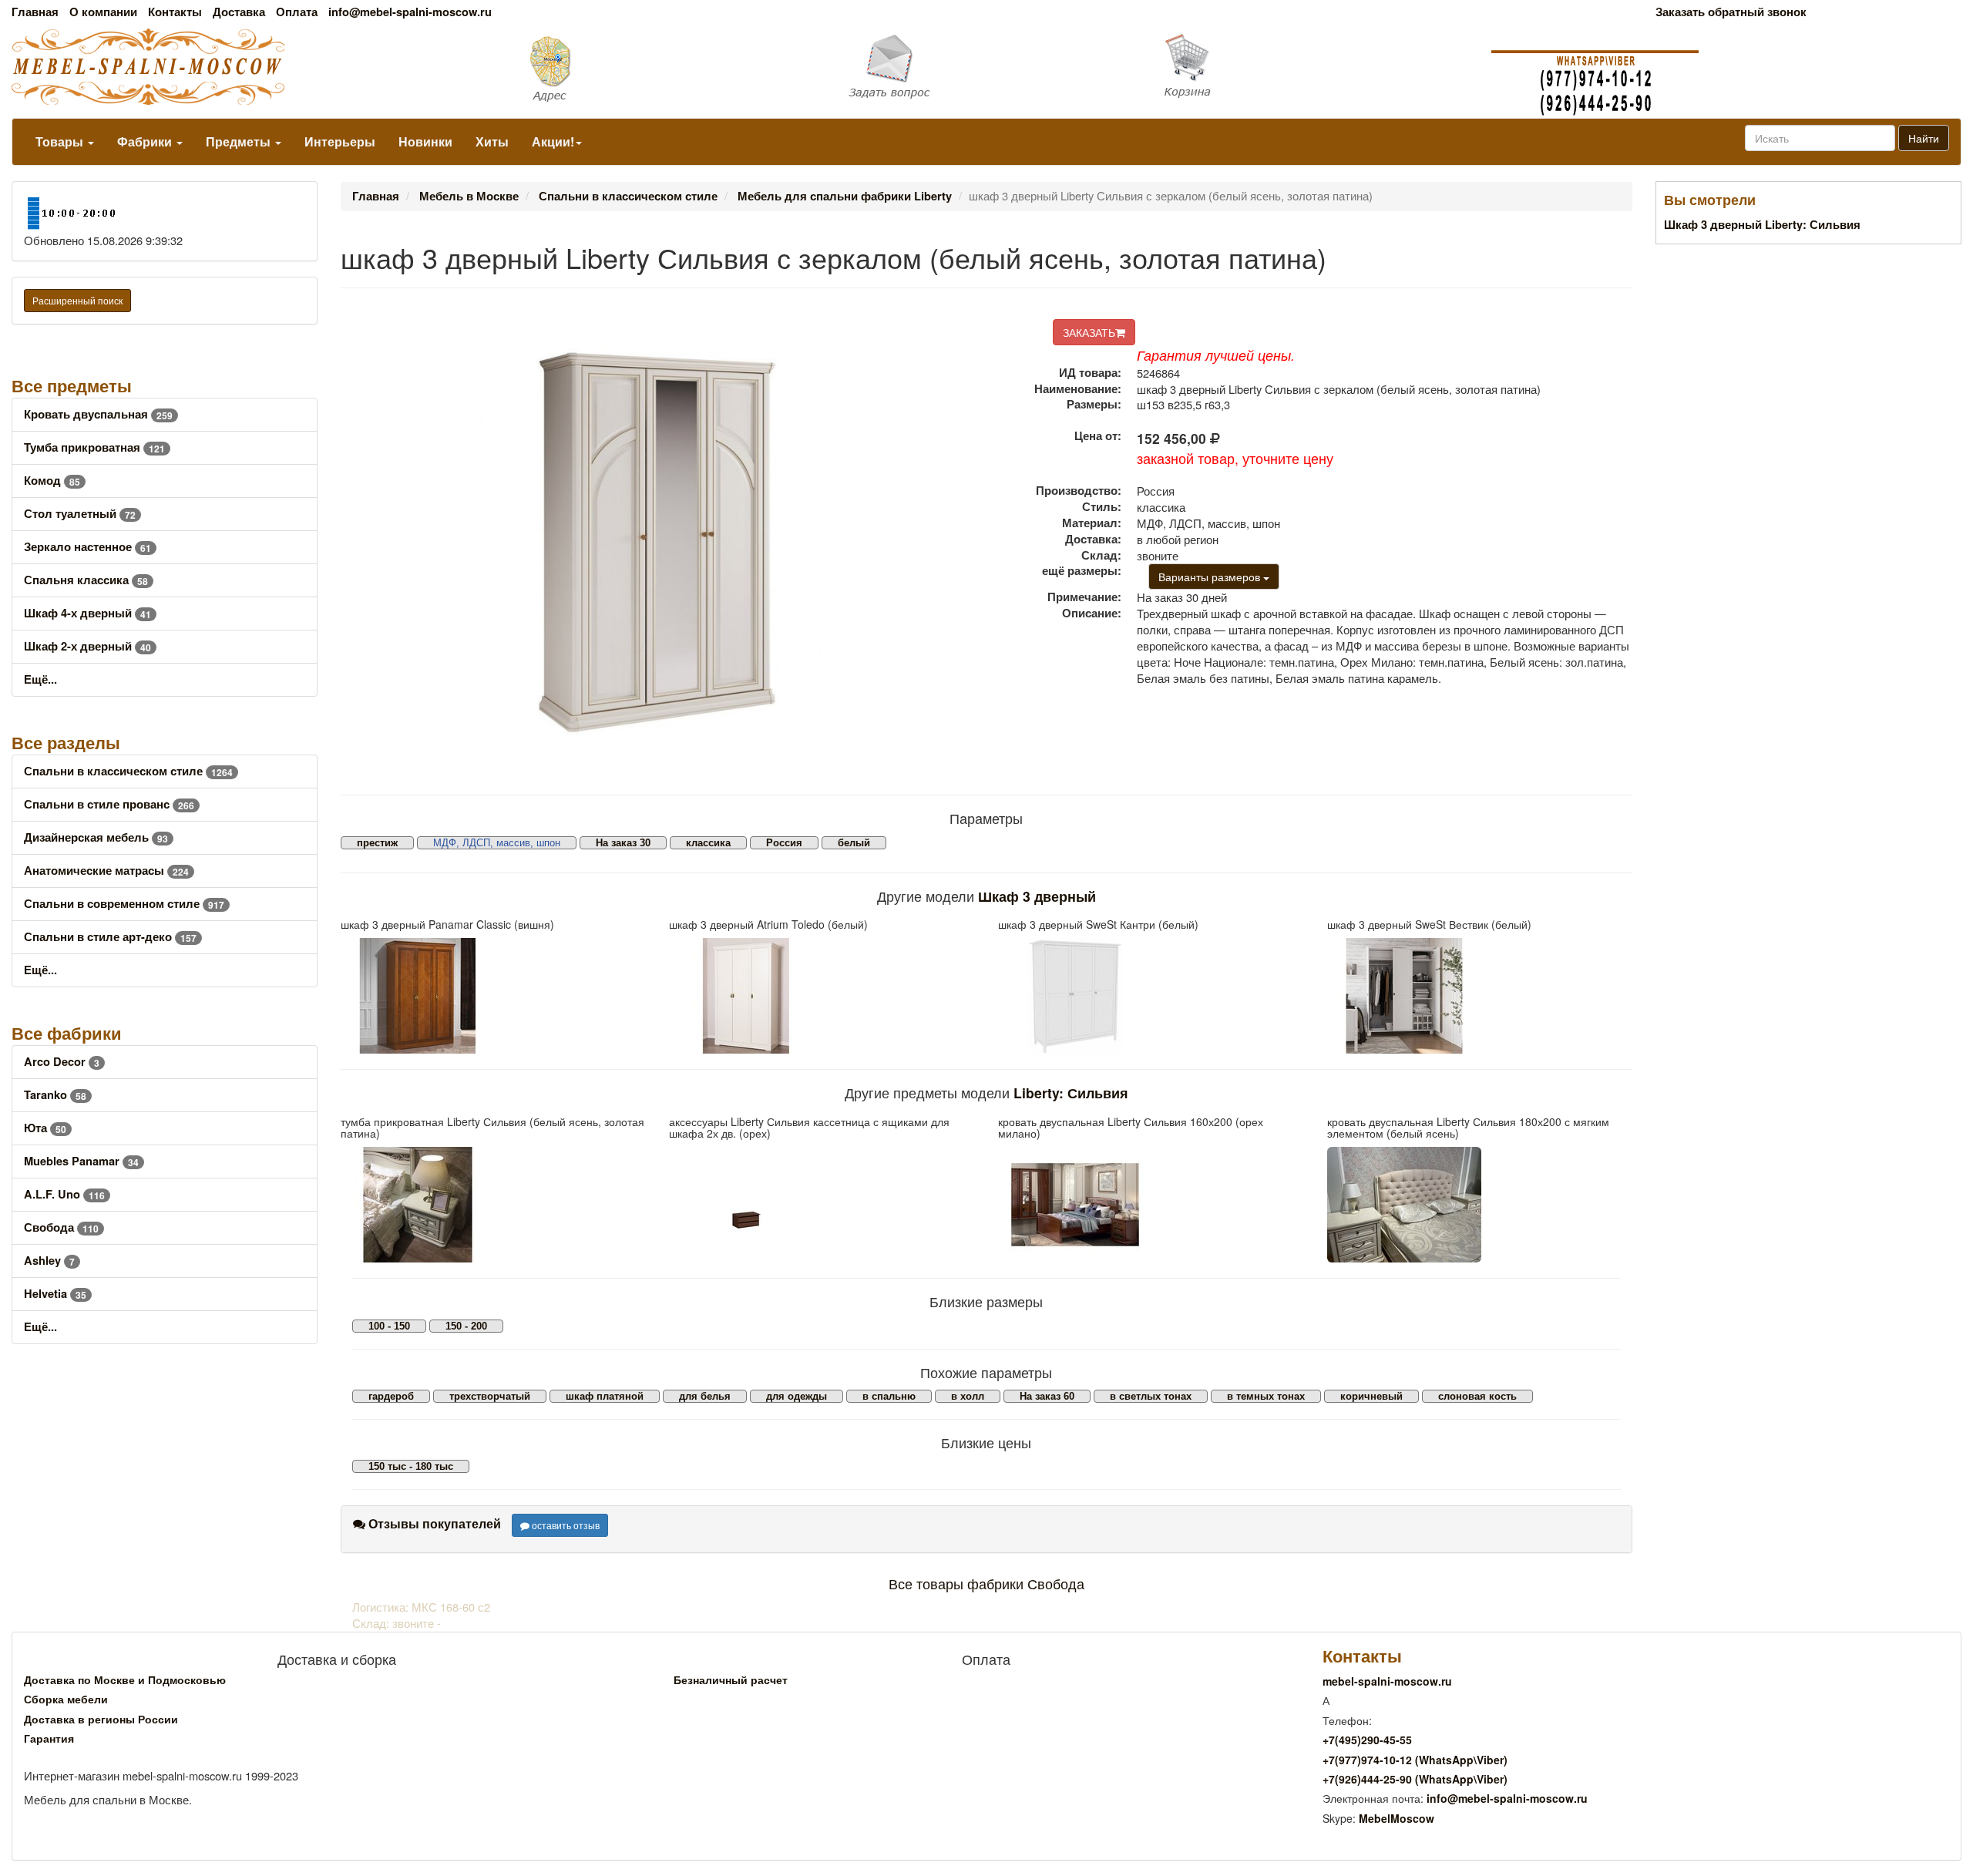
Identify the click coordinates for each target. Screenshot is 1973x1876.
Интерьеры (340, 141)
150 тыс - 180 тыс (411, 1466)
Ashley (49, 1261)
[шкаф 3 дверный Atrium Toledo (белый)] (822, 996)
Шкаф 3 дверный (1037, 896)
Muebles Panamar (81, 1161)
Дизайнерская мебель (96, 837)
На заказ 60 (1047, 1396)
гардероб (391, 1396)
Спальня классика (86, 580)
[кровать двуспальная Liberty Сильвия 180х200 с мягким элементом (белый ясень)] (1480, 1205)
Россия (784, 843)
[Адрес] (658, 67)
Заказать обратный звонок (1731, 12)
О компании (103, 12)
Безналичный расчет (731, 1679)
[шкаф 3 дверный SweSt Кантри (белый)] (1151, 996)
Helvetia (55, 1294)
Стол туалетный (80, 514)
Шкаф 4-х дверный (87, 613)
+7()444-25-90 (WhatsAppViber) (1415, 1779)
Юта (45, 1128)
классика (708, 843)
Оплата (297, 12)
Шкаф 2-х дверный (87, 646)
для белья (705, 1396)
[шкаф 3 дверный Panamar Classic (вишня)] (494, 996)
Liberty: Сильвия (1071, 1093)
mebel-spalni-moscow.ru (1387, 1681)
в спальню (889, 1396)
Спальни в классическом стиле (128, 771)
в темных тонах (1266, 1396)
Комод (52, 481)
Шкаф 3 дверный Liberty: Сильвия (1762, 225)
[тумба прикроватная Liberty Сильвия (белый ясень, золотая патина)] (494, 1205)
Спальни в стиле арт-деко (110, 937)
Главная (35, 12)
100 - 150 (389, 1326)
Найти (1924, 138)
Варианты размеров (1211, 577)
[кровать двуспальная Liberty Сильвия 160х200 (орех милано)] (1151, 1205)
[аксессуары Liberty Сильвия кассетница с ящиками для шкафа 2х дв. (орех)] (822, 1205)
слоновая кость (1477, 1396)
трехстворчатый (490, 1396)
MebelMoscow (1397, 1818)
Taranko (55, 1095)
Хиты (492, 141)
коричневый (1371, 1396)
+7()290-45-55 (1367, 1740)
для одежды (797, 1396)
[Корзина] (1315, 66)
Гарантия (49, 1738)
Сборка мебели (66, 1699)
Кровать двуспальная (98, 414)
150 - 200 (466, 1326)
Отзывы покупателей (433, 1523)
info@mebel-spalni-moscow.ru (410, 12)
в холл (968, 1396)
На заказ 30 (623, 843)
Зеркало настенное (87, 547)
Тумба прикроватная (94, 447)
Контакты (175, 12)
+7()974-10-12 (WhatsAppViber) (1415, 1760)
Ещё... (40, 679)
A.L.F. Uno (64, 1194)
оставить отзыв (565, 1525)
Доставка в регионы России (101, 1719)
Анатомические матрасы (106, 871)
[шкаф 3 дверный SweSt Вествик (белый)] (1480, 996)
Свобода (61, 1227)
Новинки (425, 141)
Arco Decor (62, 1062)
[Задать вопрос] (987, 67)
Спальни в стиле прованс (109, 804)
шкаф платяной (605, 1396)
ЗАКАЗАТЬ (1089, 332)
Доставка (239, 12)
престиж (377, 843)
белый (854, 843)
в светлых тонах (1151, 1396)
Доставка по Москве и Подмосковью (125, 1679)
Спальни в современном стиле (124, 904)
